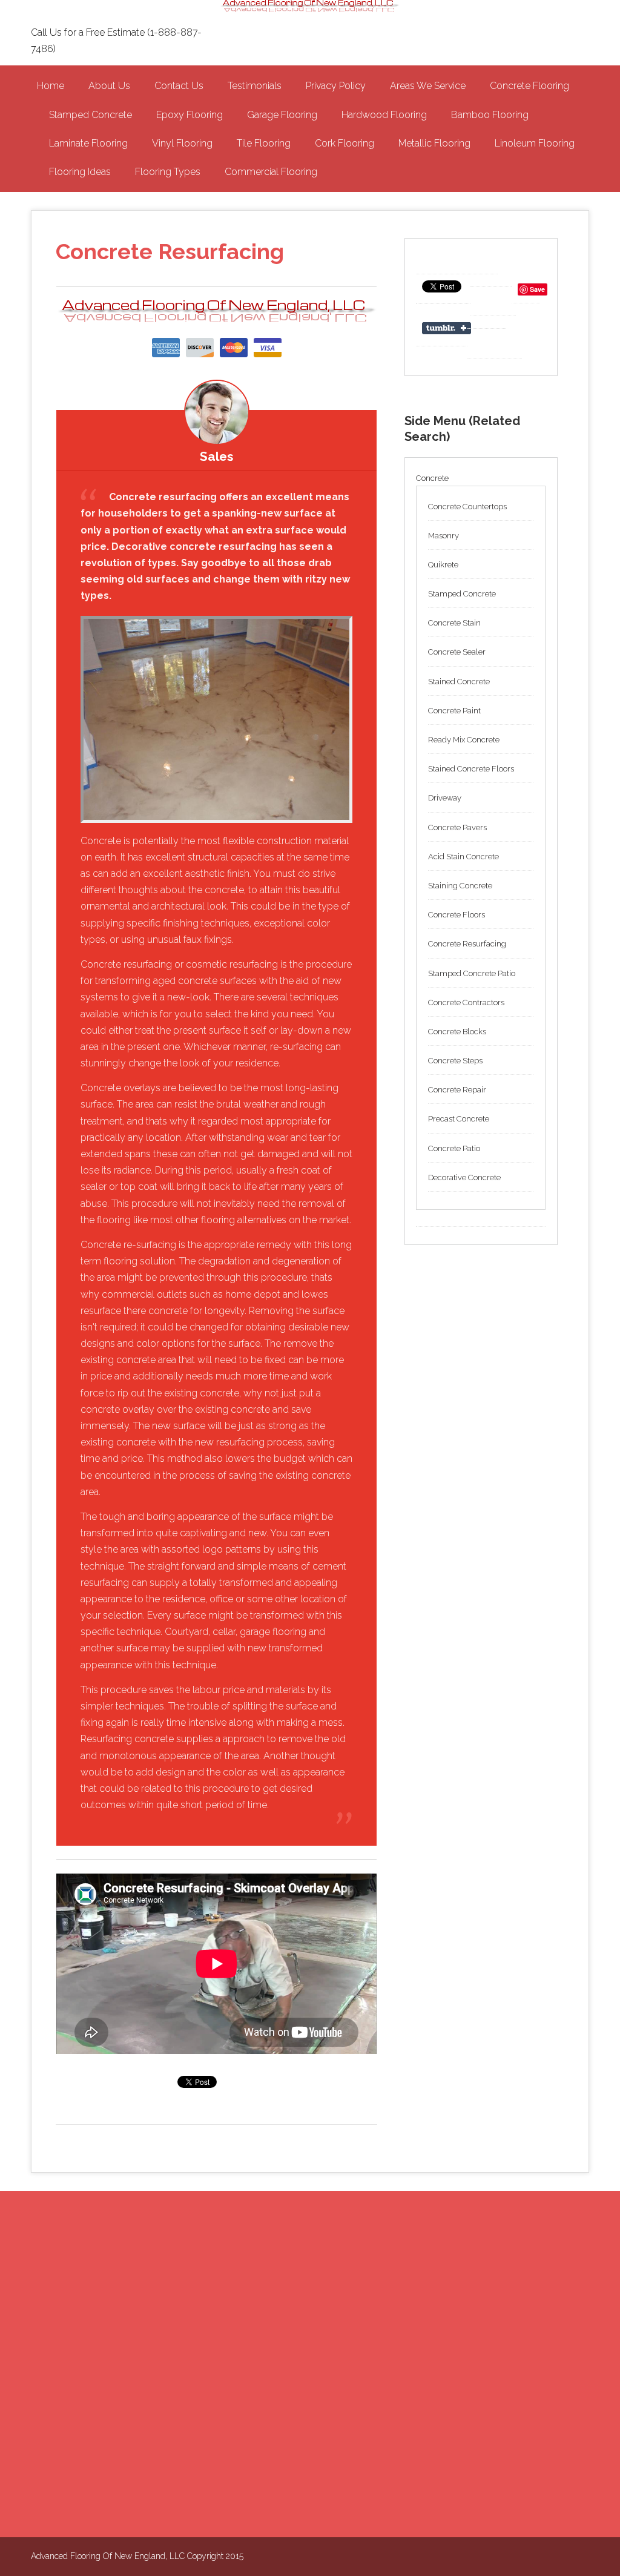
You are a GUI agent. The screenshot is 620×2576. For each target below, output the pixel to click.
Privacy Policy (336, 86)
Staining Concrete (460, 886)
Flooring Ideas (80, 172)
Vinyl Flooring (182, 143)
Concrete (432, 478)
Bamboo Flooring (490, 115)
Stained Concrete (459, 682)
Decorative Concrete (464, 1177)
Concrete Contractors (466, 1002)
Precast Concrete (459, 1119)
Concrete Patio (454, 1148)
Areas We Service (428, 86)
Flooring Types (168, 172)
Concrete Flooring (529, 86)
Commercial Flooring (271, 172)
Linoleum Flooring (535, 143)
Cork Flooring (345, 143)
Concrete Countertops (467, 507)
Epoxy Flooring (190, 115)
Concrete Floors (457, 915)
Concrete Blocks (457, 1032)
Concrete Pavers (457, 827)
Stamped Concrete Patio (472, 973)
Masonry (444, 536)
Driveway (445, 798)
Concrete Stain (454, 623)
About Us (109, 86)
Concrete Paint (454, 711)
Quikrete (443, 565)
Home (51, 86)
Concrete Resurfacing (467, 944)
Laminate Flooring (88, 143)
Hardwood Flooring (384, 115)
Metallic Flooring (434, 143)
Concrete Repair (457, 1090)
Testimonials (255, 86)
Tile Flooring (264, 143)
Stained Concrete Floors (471, 769)
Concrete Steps (455, 1061)
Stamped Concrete (91, 115)
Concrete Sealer (457, 652)
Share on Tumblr (448, 328)
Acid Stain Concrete (463, 857)
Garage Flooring (282, 115)
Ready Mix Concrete (464, 740)
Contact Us (179, 86)
